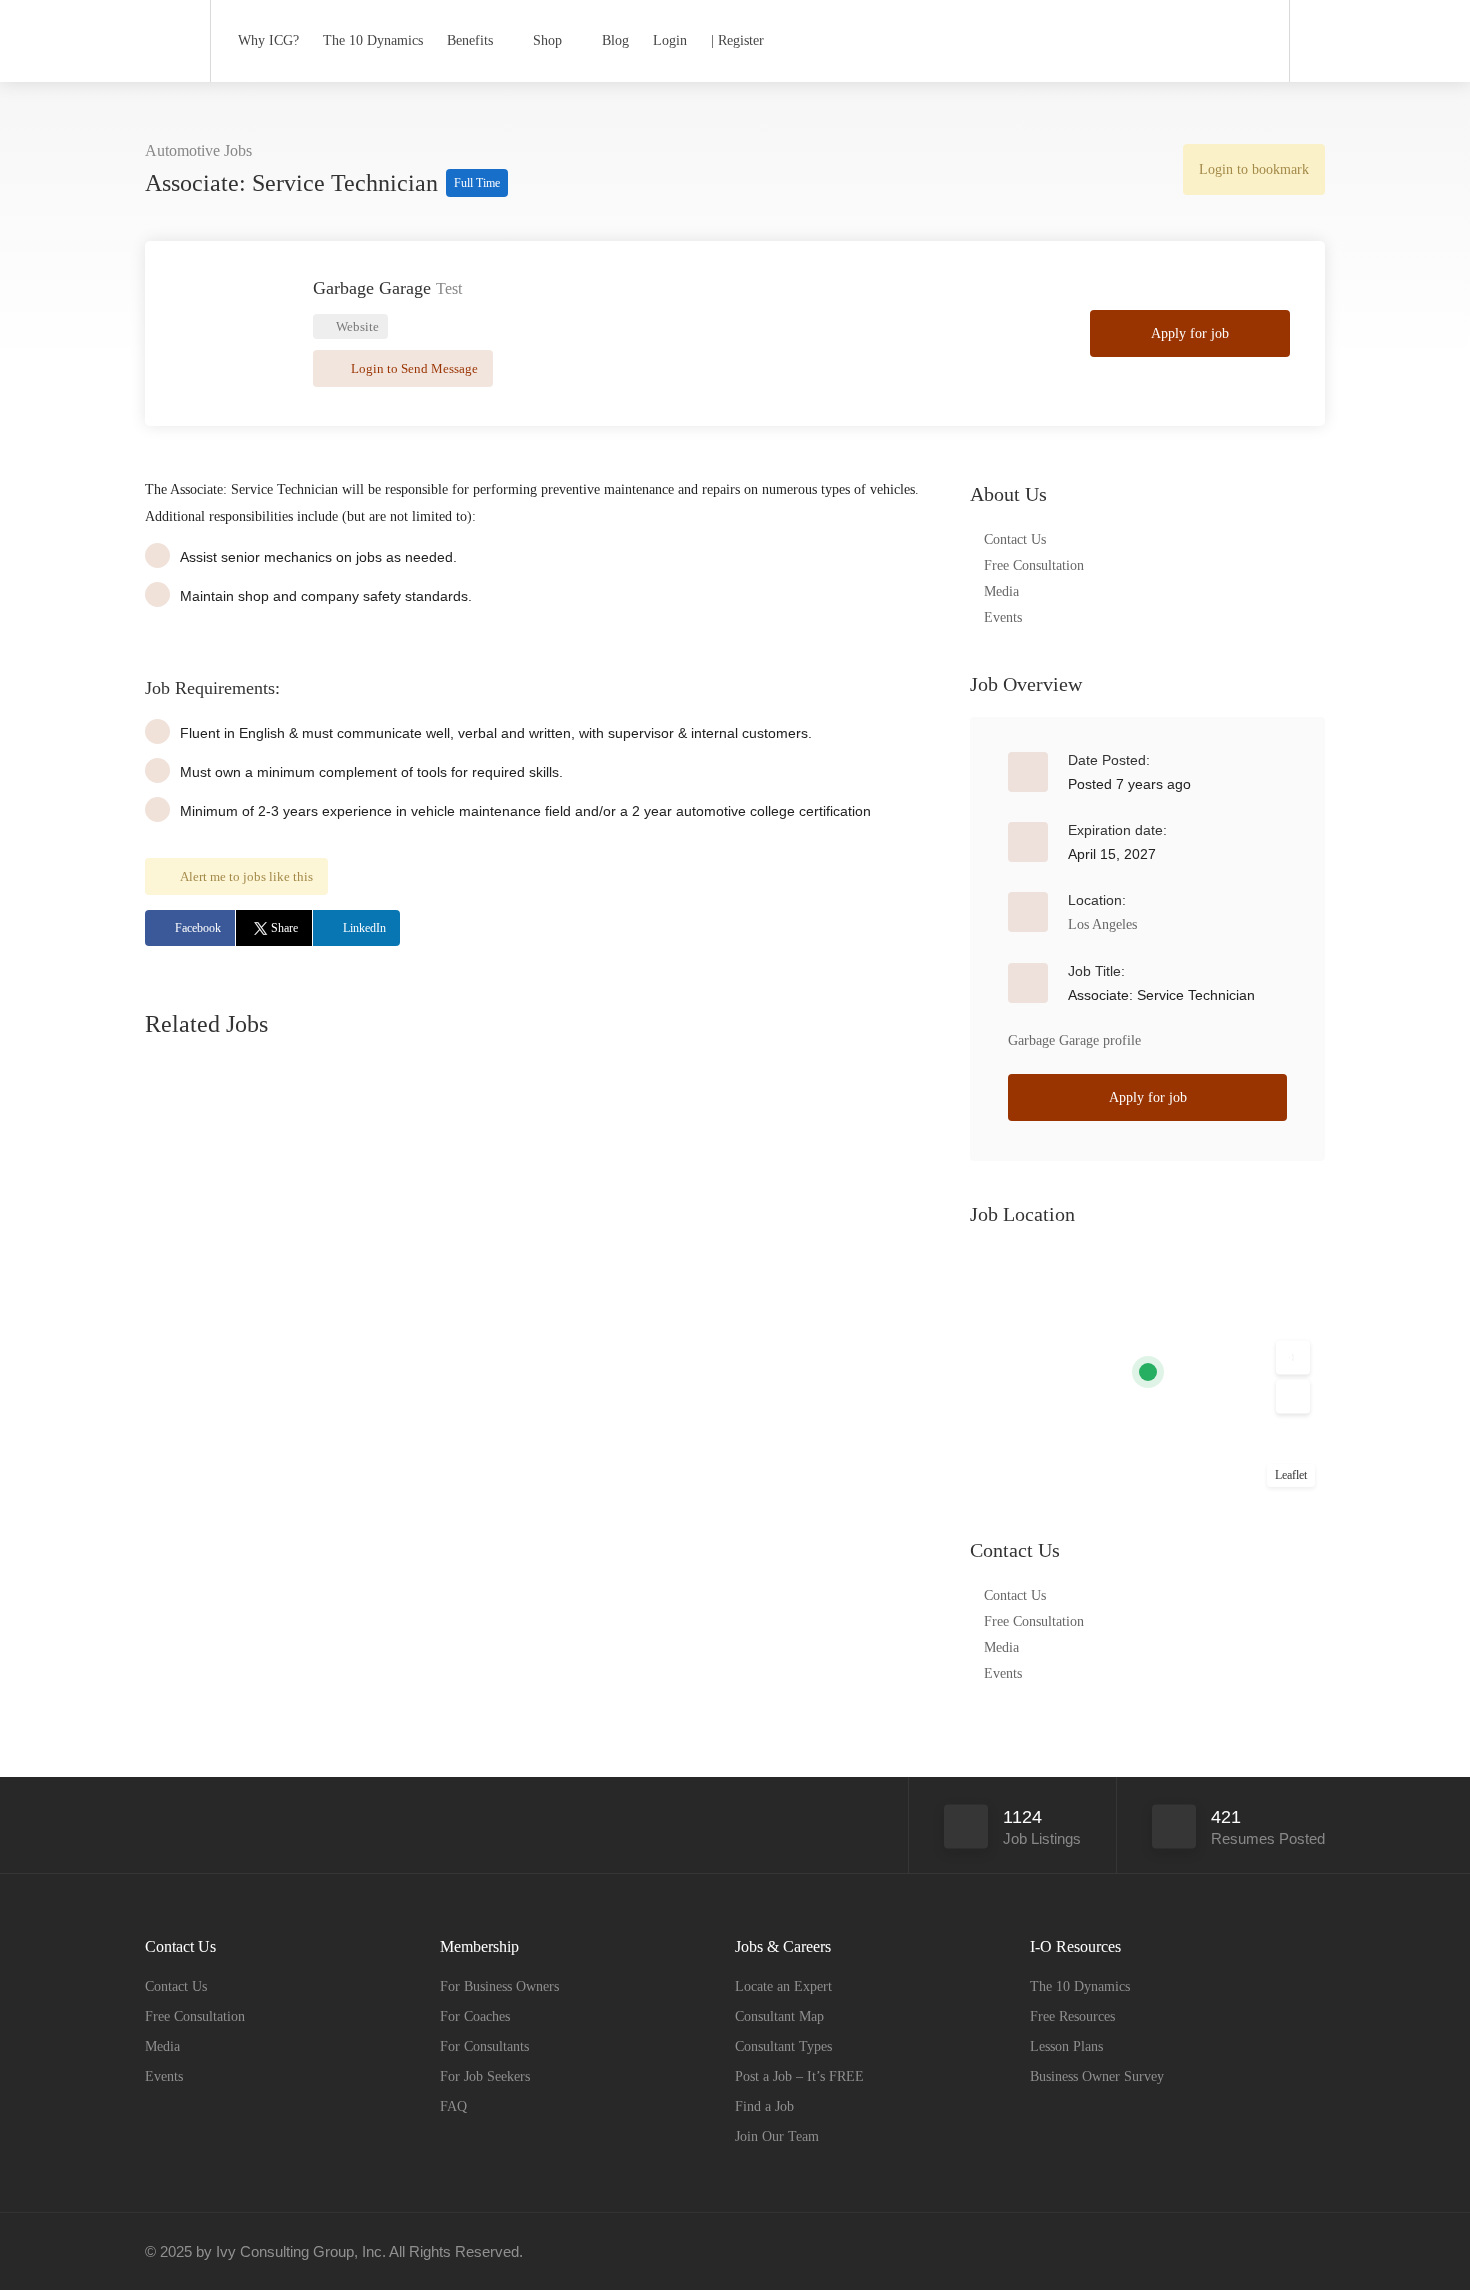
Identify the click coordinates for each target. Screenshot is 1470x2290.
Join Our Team (777, 2136)
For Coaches (475, 2016)
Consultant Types (783, 2046)
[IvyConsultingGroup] (165, 34)
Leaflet (1291, 1475)
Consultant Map (779, 2016)
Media (1001, 591)
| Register (737, 40)
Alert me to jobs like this (246, 876)
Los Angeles (1102, 924)
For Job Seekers (485, 2076)
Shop (547, 40)
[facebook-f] (1246, 2251)
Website (356, 326)
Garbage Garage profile (1074, 1040)
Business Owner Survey (1097, 2076)
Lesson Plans (1066, 2046)
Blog (615, 40)
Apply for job (1190, 333)
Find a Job (764, 2106)
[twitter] (1312, 2251)
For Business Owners (499, 1986)
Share (284, 928)
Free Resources (1072, 2016)
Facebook (198, 928)
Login (670, 40)
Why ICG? (268, 40)
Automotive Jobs (198, 150)
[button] (1293, 1358)
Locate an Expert (783, 1986)
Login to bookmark (1254, 169)
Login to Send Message (413, 368)
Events (1003, 617)
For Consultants (484, 2046)
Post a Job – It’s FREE (799, 2076)
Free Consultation (1034, 565)
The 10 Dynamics (373, 40)
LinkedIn (364, 928)
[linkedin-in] (1279, 2251)
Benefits (470, 40)
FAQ (453, 2106)
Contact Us (1015, 539)
